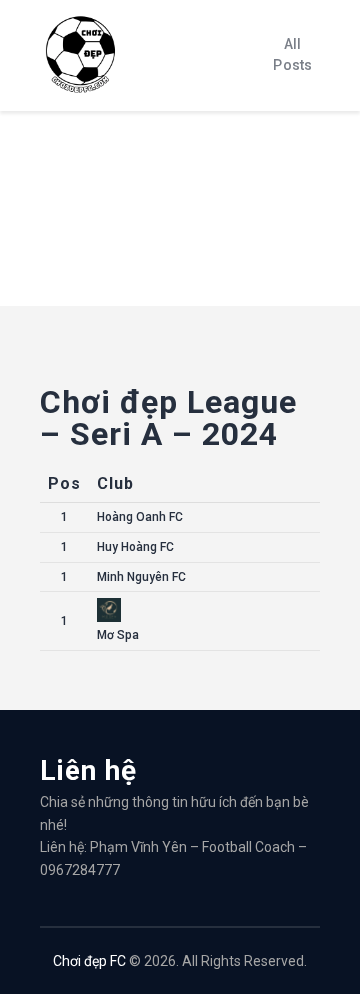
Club (115, 483)
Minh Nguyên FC (141, 577)
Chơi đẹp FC (89, 961)
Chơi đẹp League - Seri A (159, 248)
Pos (64, 483)
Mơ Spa (118, 635)
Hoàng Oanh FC (140, 517)
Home (58, 248)
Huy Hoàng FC (135, 547)
